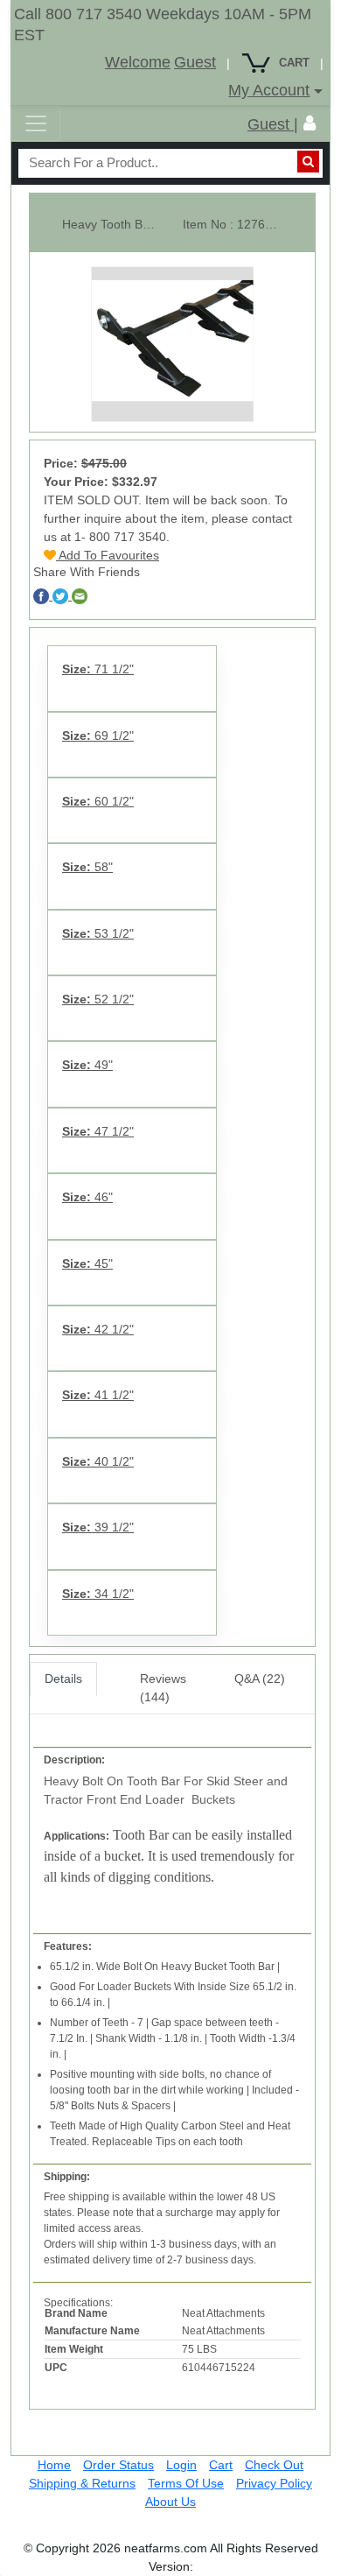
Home (54, 2465)
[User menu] (310, 123)
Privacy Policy (274, 2483)
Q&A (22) (260, 1679)
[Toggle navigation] (36, 123)
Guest (195, 62)
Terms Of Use (186, 2483)
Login (181, 2465)
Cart (221, 2465)
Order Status (118, 2465)
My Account (269, 90)
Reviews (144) (163, 1688)
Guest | (273, 124)
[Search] (308, 162)
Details (63, 1679)
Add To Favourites (108, 555)
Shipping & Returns (82, 2483)
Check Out (274, 2465)
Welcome (138, 62)
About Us (170, 2502)
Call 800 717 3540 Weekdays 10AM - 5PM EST (163, 25)
